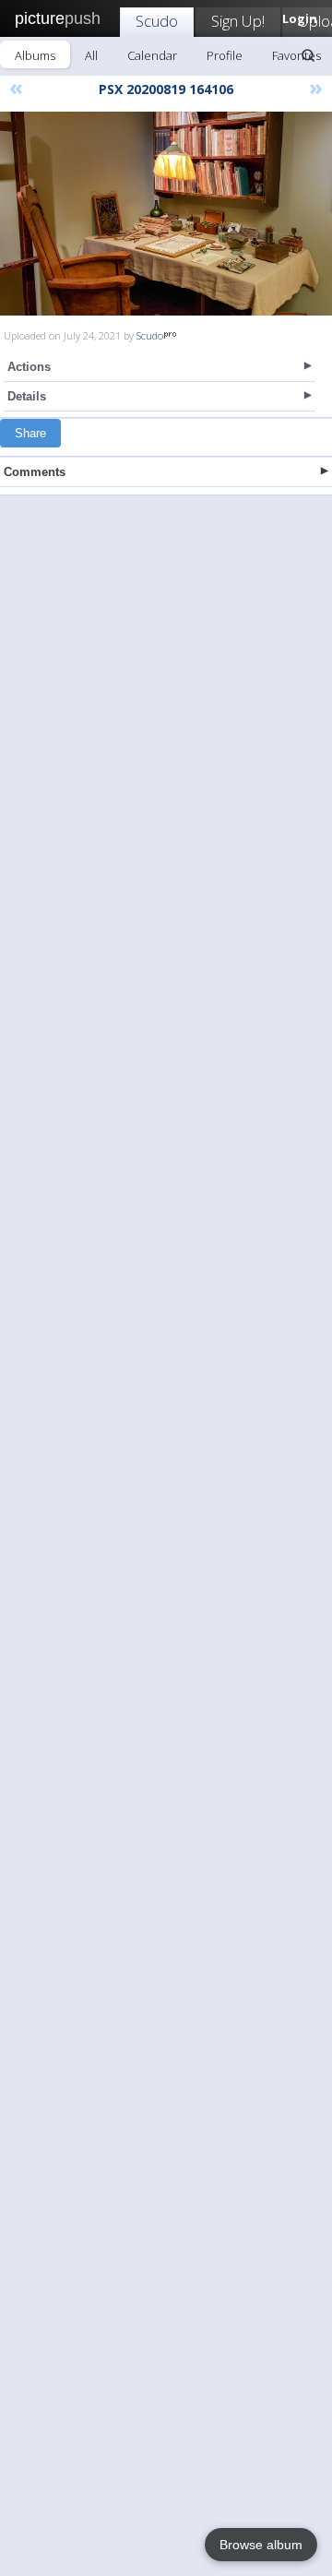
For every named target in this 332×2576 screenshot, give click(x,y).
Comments (35, 472)
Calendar (152, 55)
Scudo (157, 21)
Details (27, 396)
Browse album (261, 2545)
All (91, 55)
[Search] (308, 55)
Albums (35, 55)
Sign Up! (238, 21)
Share (30, 433)
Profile (225, 55)
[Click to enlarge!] (166, 214)
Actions (29, 367)
